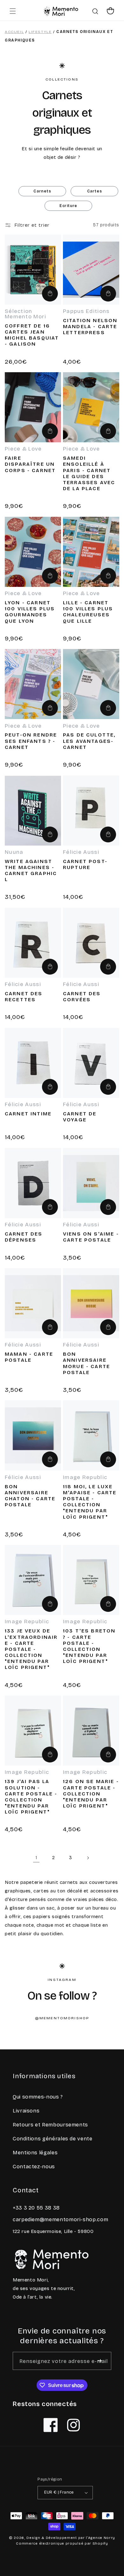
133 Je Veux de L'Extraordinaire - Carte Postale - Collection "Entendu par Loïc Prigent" (31, 1649)
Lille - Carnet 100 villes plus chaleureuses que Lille (88, 612)
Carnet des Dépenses (24, 1237)
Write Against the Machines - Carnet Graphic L (31, 870)
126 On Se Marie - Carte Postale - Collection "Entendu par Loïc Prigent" (91, 1794)
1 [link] (36, 1858)
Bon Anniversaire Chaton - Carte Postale (30, 1496)
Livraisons (26, 2111)
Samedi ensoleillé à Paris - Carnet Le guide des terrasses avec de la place (89, 473)
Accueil (14, 32)
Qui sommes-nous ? (38, 2097)
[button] (13, 11)
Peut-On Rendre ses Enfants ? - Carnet (31, 741)
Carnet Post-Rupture (85, 864)
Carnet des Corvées (82, 996)
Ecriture (68, 206)
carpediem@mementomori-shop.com (60, 2219)
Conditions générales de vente (53, 2139)
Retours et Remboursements (50, 2125)
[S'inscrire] (100, 2361)
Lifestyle (40, 32)
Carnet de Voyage (80, 1117)
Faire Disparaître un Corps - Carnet (30, 464)
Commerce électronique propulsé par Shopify (62, 2544)
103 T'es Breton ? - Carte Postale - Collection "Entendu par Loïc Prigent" (89, 1646)
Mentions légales (35, 2153)
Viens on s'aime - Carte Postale (91, 1237)
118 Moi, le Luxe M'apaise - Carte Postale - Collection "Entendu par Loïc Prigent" (90, 1502)
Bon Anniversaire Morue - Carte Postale (86, 1363)
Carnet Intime (28, 1114)
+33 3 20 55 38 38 (36, 2208)
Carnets (42, 191)
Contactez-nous (34, 2167)
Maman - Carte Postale (29, 1357)
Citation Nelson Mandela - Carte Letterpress (90, 326)
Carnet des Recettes (24, 996)
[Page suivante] (88, 1858)
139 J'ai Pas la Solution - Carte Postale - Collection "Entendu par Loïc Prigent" (31, 1797)
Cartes (95, 191)
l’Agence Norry (100, 2538)
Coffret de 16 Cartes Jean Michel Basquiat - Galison (32, 335)
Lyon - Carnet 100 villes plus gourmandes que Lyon (30, 612)
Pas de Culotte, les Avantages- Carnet (89, 741)
